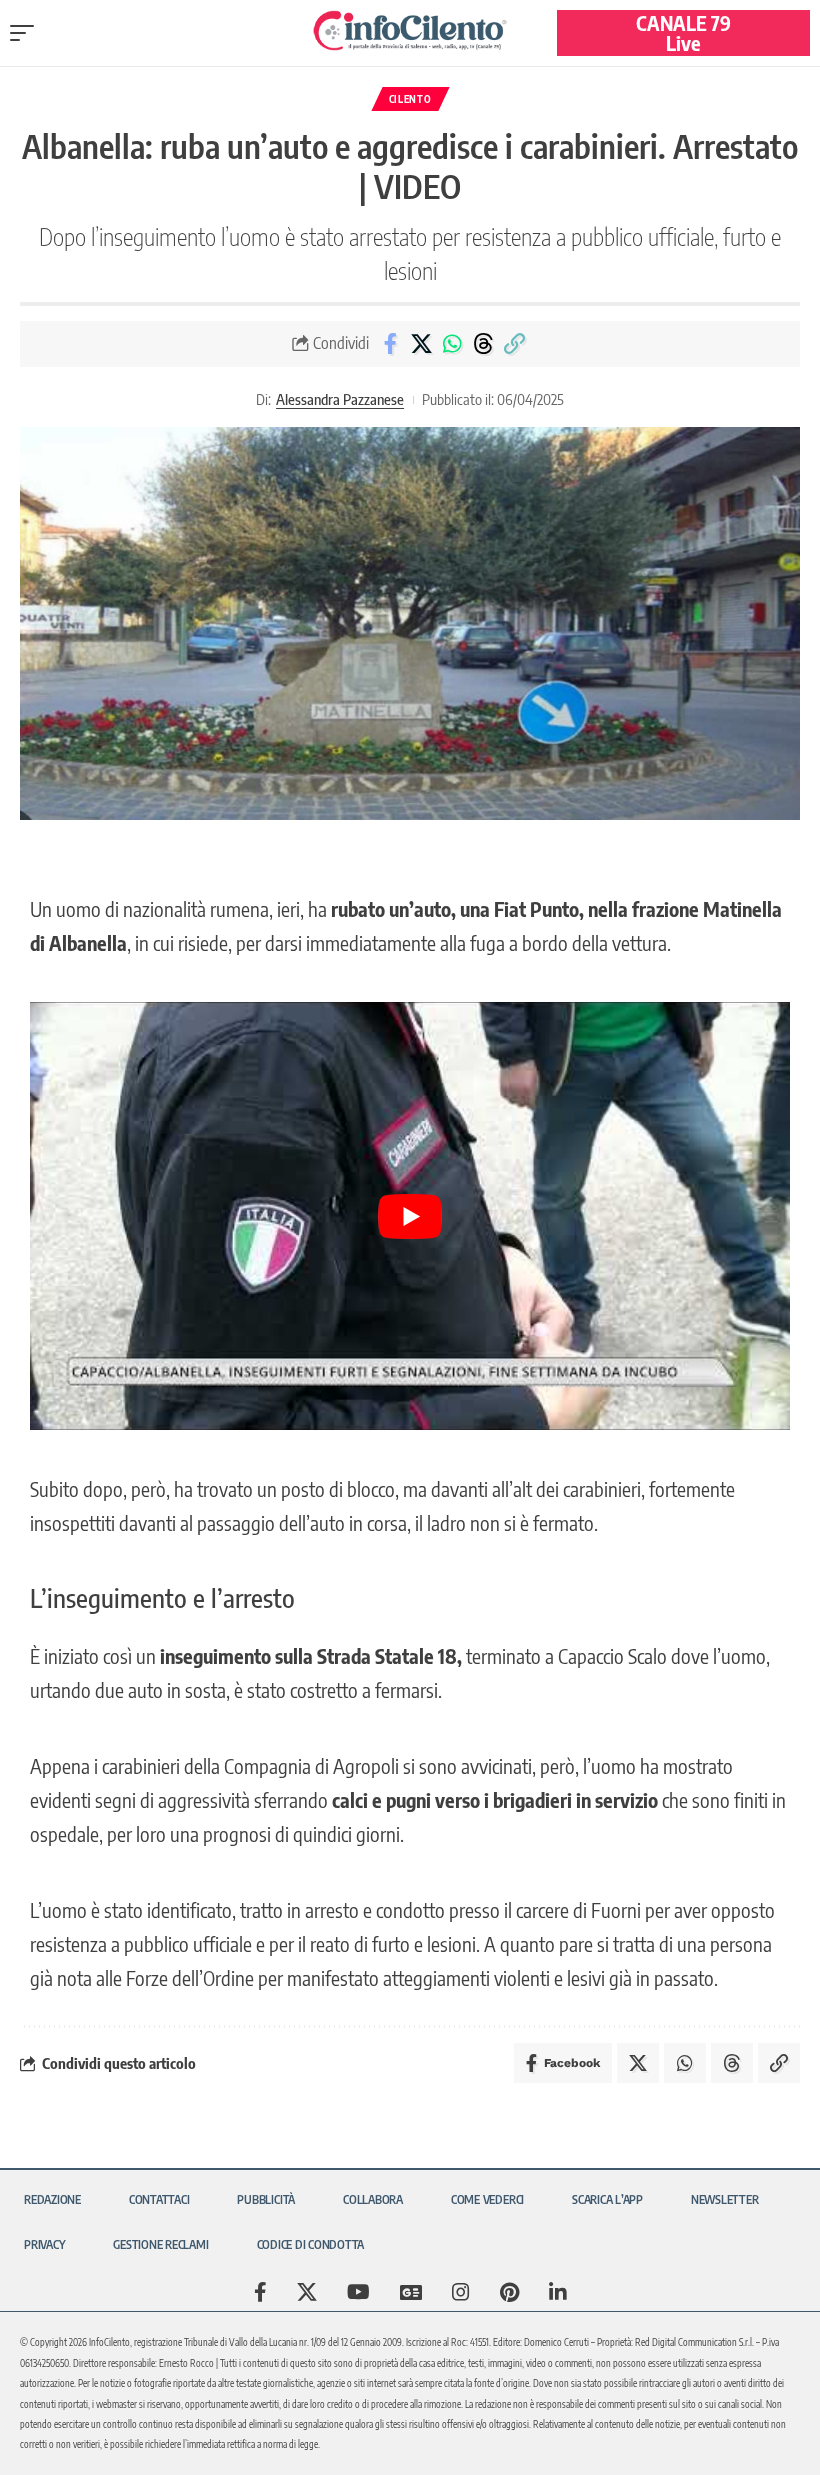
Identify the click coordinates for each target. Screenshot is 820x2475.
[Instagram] (461, 2292)
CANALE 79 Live (683, 32)
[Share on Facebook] (390, 344)
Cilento (410, 99)
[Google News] (411, 2292)
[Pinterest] (509, 2292)
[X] (307, 2292)
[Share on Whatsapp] (452, 344)
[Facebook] (260, 2292)
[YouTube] (358, 2292)
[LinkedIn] (558, 2292)
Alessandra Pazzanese (340, 399)
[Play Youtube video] (410, 1215)
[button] (27, 33)
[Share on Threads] (483, 344)
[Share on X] (421, 344)
